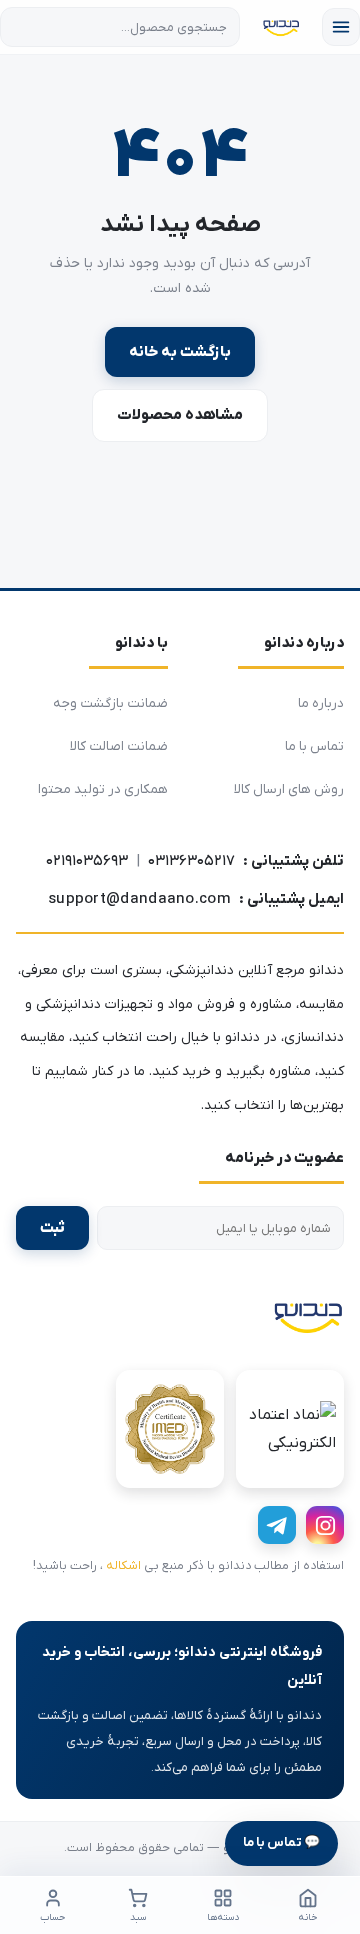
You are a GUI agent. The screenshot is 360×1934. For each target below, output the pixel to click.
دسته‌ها (223, 1917)
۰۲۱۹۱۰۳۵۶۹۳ (87, 861)
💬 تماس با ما (281, 1842)
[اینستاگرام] (325, 1525)
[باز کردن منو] (341, 27)
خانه (308, 1917)
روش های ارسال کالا (289, 789)
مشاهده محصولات (180, 415)
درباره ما (321, 703)
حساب (52, 1917)
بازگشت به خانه (180, 352)
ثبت (52, 1228)
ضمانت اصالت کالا (119, 746)
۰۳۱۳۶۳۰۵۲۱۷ (191, 861)
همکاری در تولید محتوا (103, 789)
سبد (138, 1917)
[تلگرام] (277, 1525)
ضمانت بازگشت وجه (110, 703)
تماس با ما (314, 746)
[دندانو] (308, 1316)
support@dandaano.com (139, 899)
